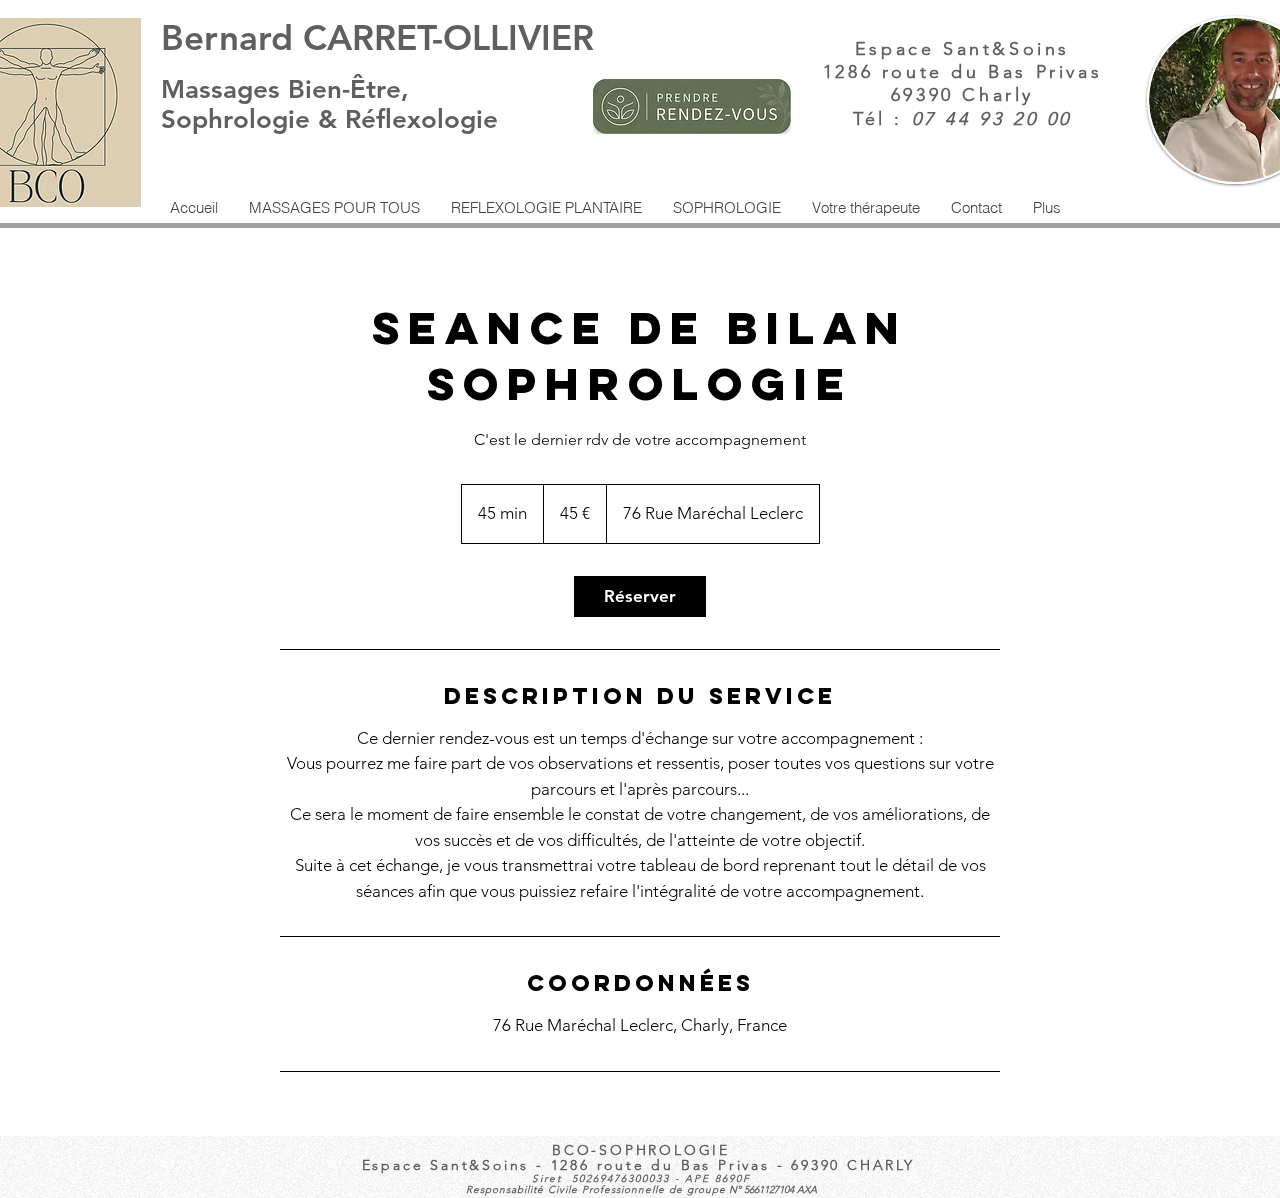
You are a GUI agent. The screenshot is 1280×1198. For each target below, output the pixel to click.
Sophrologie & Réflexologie (333, 119)
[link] (640, 596)
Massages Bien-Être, (285, 89)
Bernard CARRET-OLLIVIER (377, 37)
